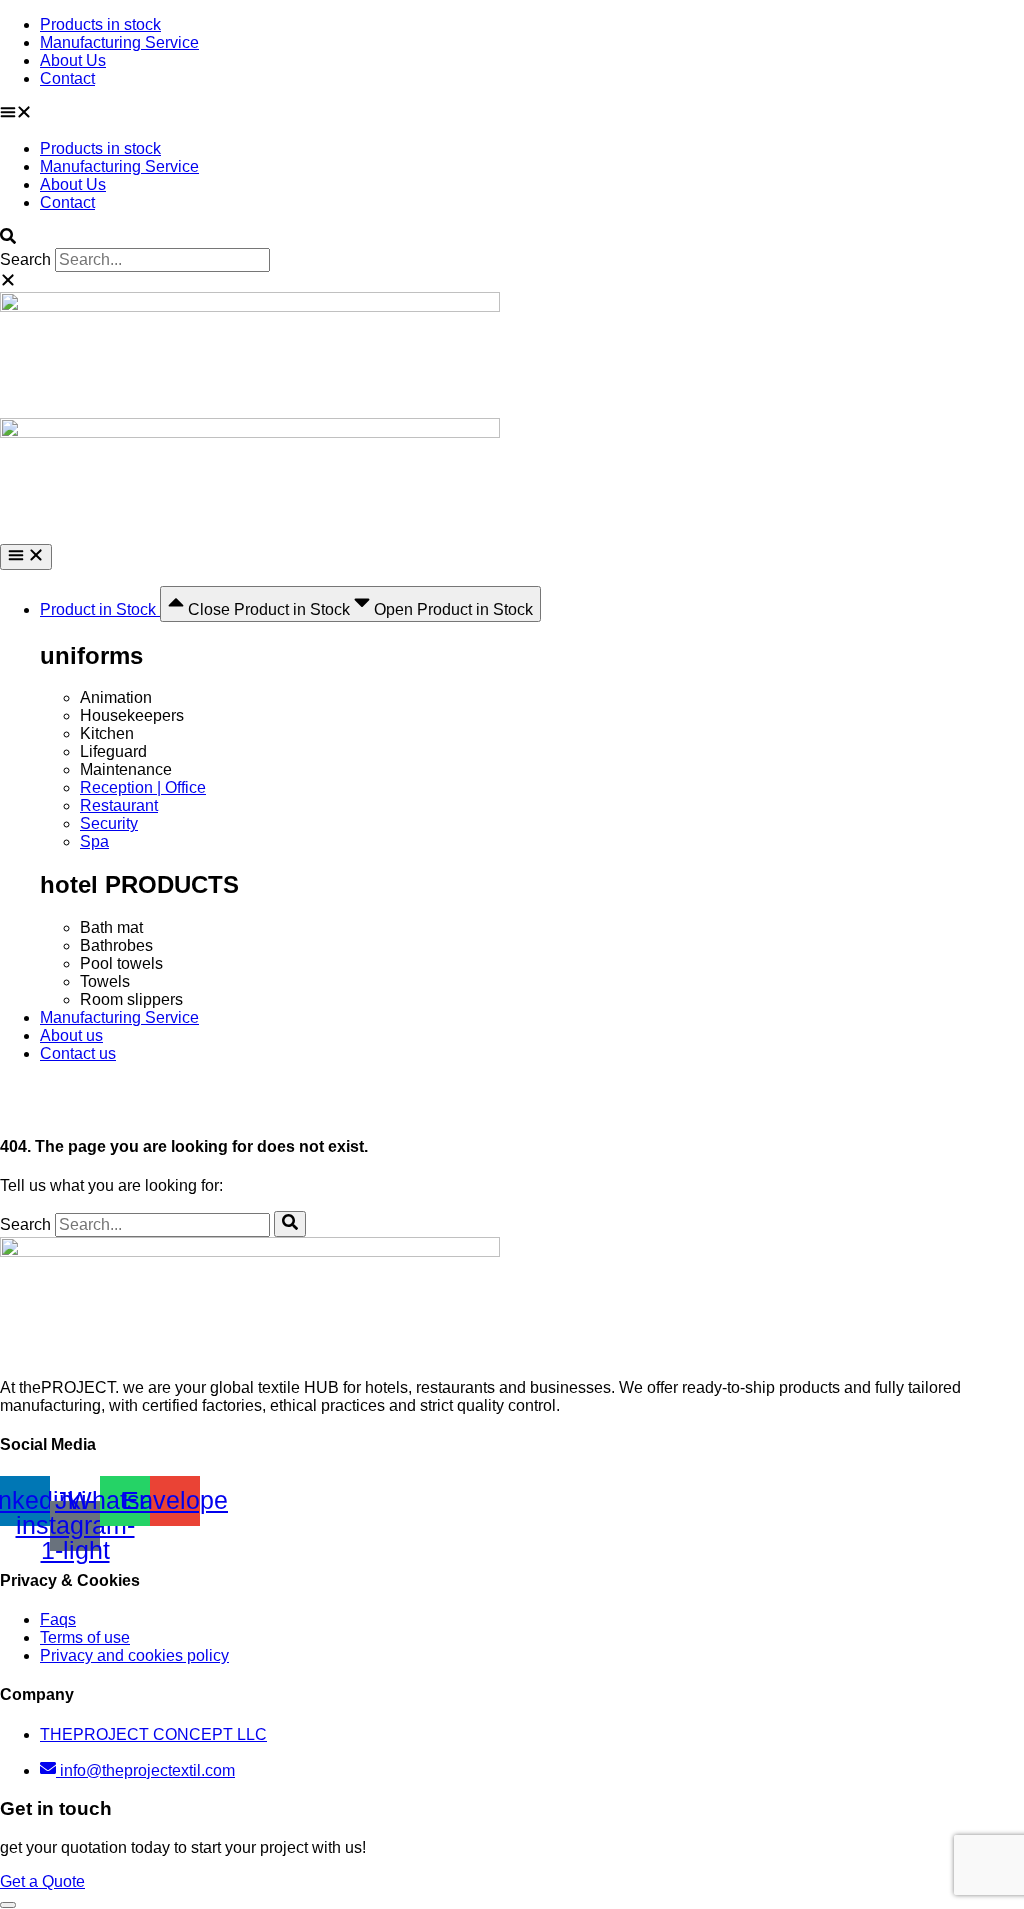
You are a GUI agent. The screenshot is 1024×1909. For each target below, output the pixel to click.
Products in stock (100, 24)
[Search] (290, 1224)
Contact (67, 78)
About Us (73, 60)
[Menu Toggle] (26, 557)
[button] (512, 114)
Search (25, 259)
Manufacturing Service (119, 42)
